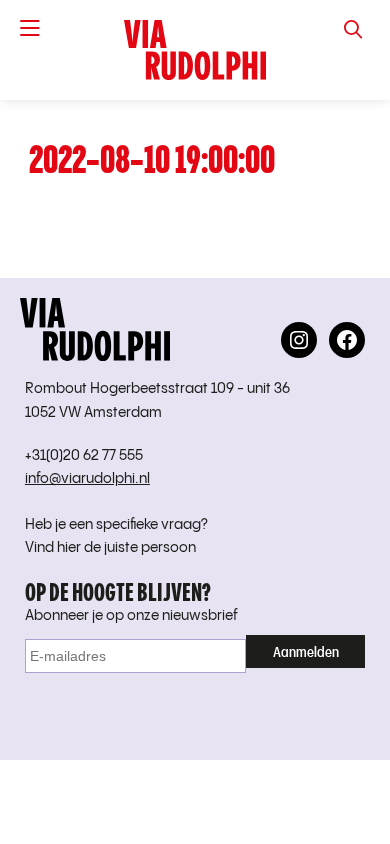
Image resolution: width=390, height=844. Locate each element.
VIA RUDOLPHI (195, 50)
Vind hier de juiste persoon (110, 548)
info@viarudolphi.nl (87, 479)
